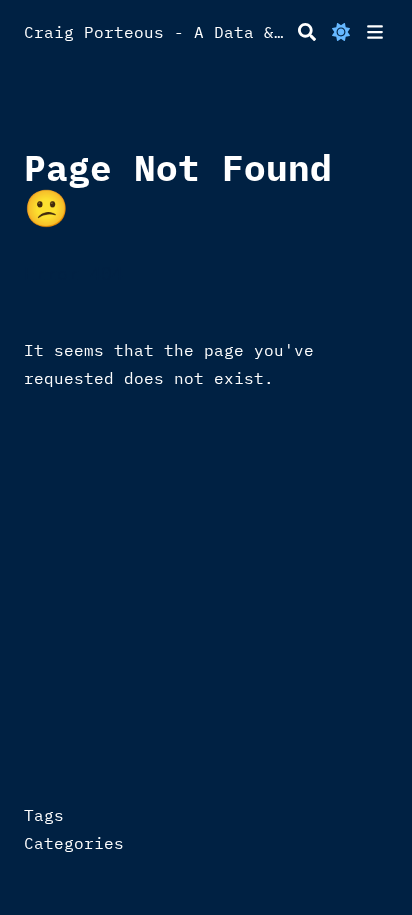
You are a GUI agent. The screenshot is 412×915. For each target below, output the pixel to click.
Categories (74, 843)
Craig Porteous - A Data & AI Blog (157, 32)
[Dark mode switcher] (341, 32)
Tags (44, 815)
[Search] (307, 32)
